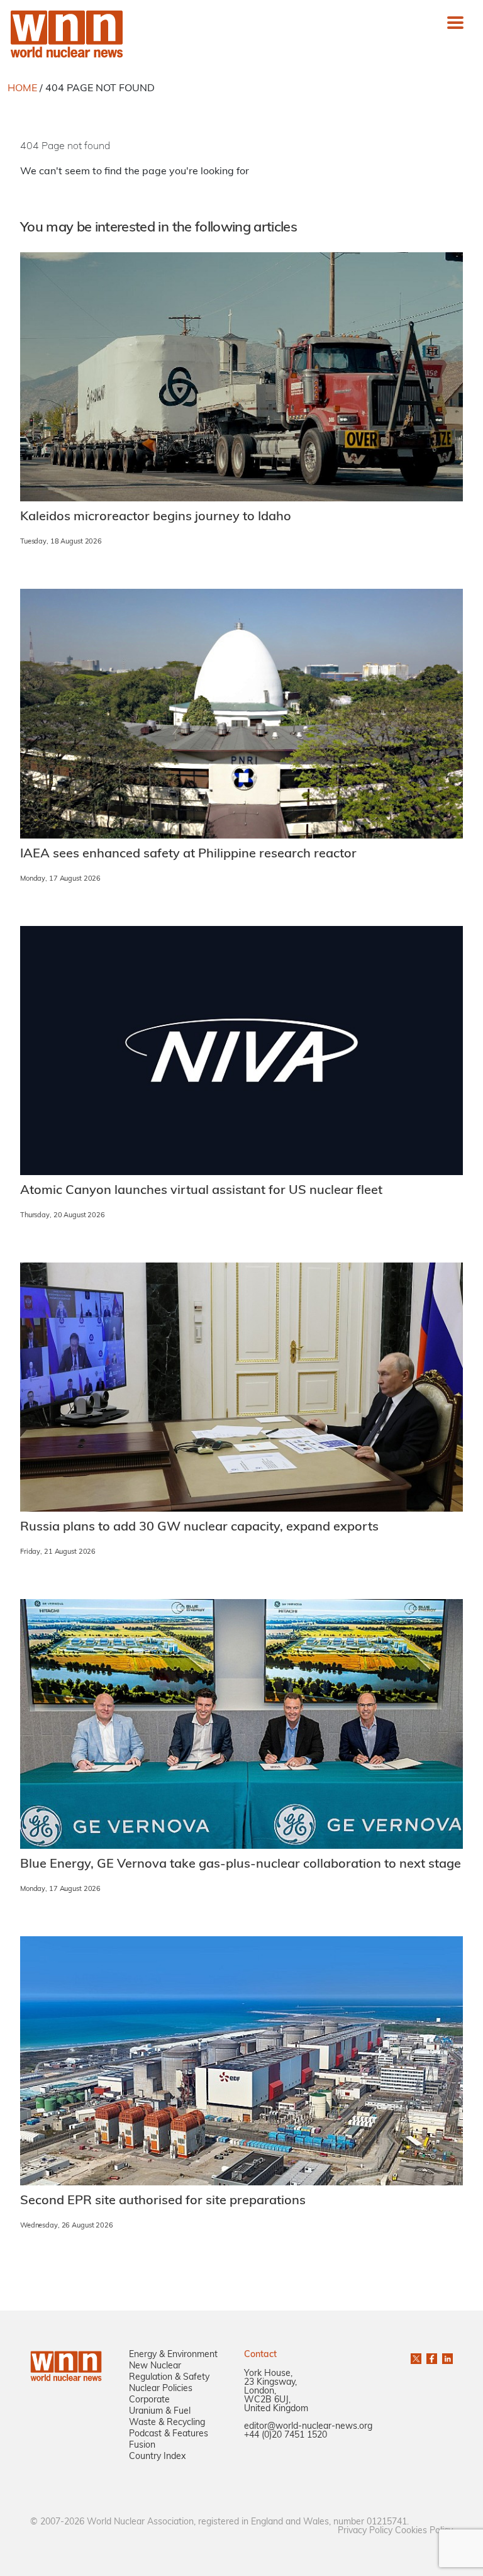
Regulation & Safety (169, 2378)
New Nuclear (155, 2366)
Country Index (157, 2457)
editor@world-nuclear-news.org (308, 2427)
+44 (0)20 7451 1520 (286, 2435)
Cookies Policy (424, 2531)
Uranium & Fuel (160, 2412)
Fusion (142, 2445)
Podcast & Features (169, 2434)
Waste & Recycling (167, 2423)
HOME (22, 89)
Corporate (149, 2400)
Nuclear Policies (161, 2389)
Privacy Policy (365, 2531)
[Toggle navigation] (455, 23)
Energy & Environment (173, 2355)
